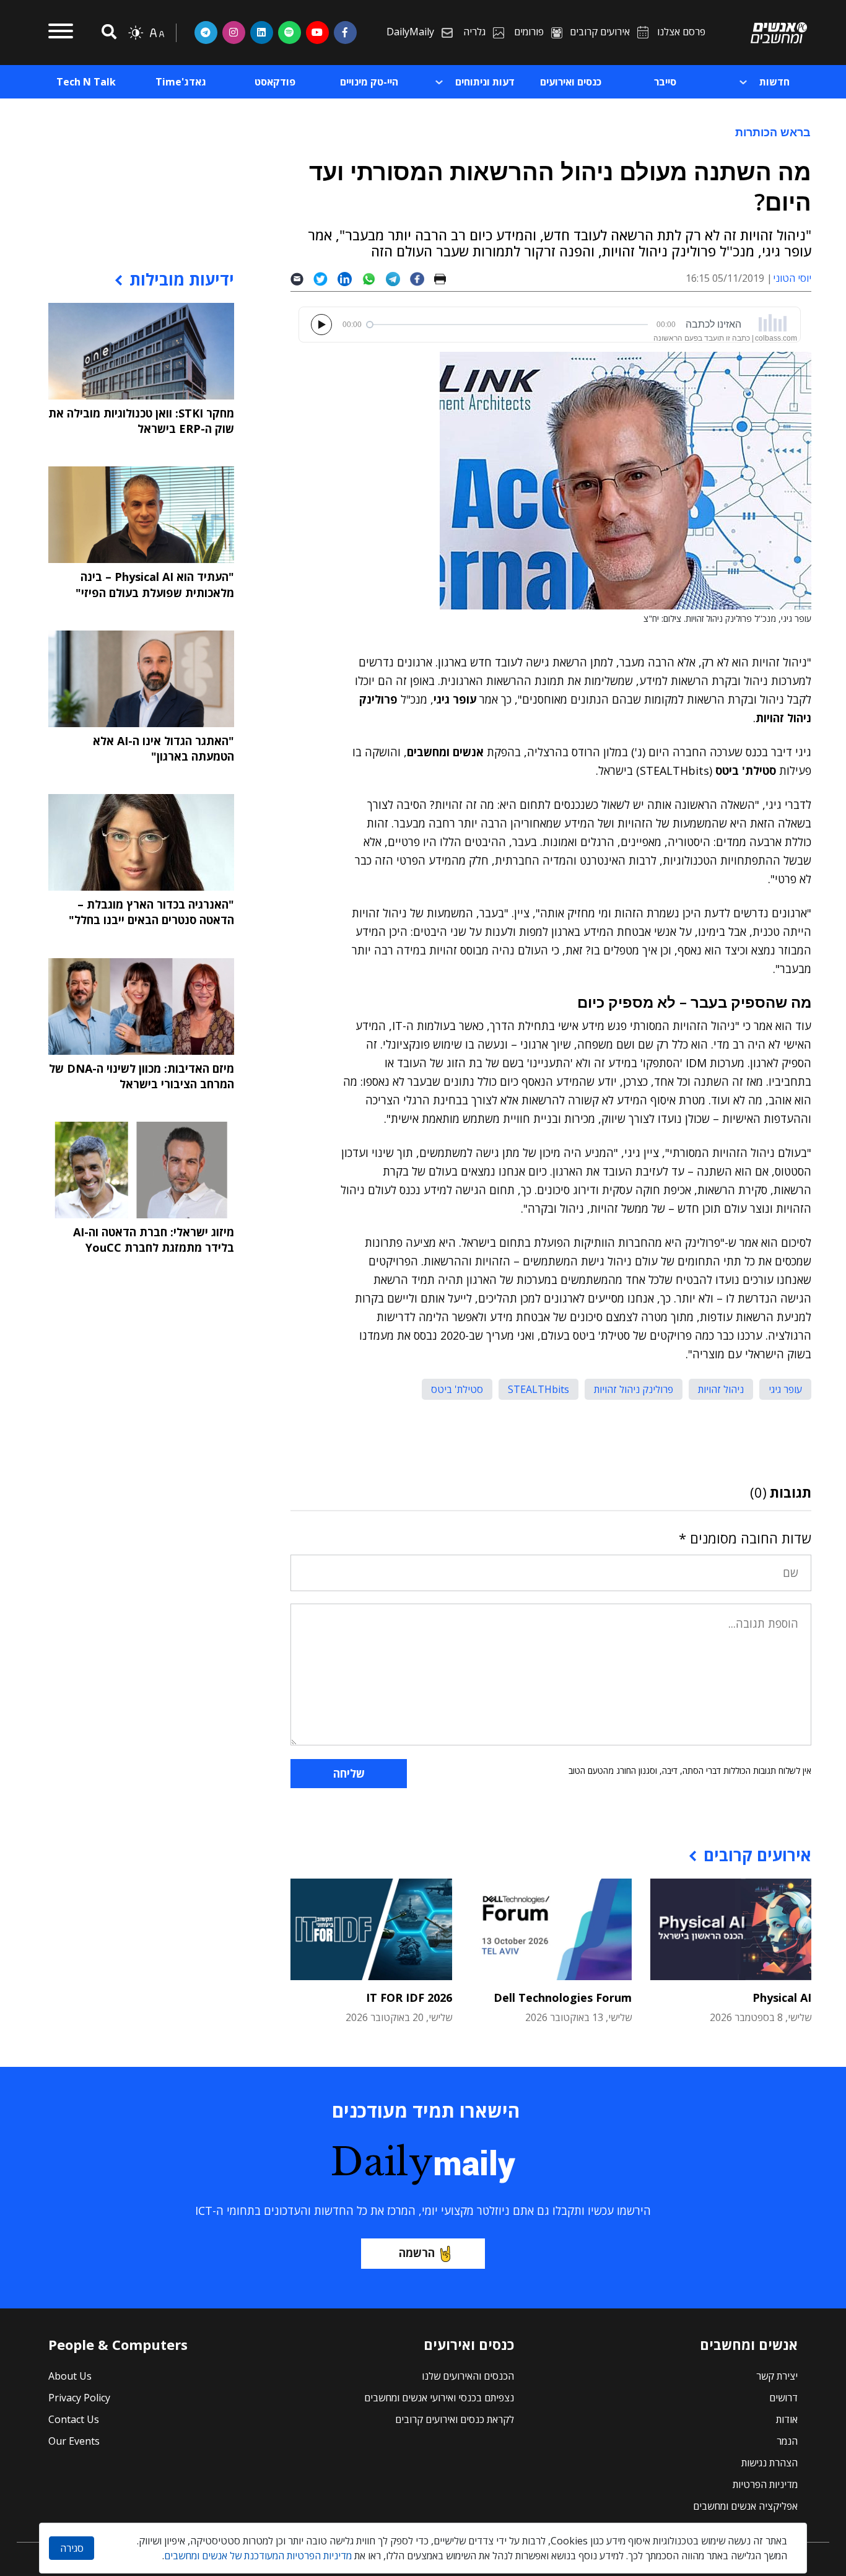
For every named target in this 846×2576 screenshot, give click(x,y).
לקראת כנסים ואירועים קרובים (455, 2419)
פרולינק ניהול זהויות (634, 1389)
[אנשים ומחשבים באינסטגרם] (234, 32)
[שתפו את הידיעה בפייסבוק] (422, 278)
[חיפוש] (107, 33)
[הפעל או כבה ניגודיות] (136, 33)
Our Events (74, 2441)
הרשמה (417, 2253)
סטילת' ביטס (457, 1389)
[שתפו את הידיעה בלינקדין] (350, 278)
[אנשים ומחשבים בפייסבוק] (345, 32)
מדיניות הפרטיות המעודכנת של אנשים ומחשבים (258, 2556)
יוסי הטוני (792, 278)
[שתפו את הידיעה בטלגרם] (398, 278)
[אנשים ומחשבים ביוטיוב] (317, 32)
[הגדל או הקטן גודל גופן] (157, 33)
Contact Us (74, 2419)
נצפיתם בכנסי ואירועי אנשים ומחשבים (439, 2398)
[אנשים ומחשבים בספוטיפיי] (290, 32)
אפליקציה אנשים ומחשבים (745, 2506)
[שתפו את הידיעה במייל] (302, 278)
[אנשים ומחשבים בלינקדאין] (262, 32)
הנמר (787, 2441)
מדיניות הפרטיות (765, 2484)
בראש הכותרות (773, 132)
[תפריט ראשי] (61, 33)
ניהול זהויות (721, 1389)
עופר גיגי (785, 1389)
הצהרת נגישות (770, 2463)
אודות (787, 2419)
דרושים (783, 2398)
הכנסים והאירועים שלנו (468, 2376)
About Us (70, 2376)
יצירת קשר (777, 2376)
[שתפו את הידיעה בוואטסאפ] (374, 278)
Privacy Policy (79, 2398)
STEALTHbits (539, 1389)
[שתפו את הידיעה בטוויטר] (325, 278)
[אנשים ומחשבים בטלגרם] (206, 32)
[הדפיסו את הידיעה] (445, 278)
